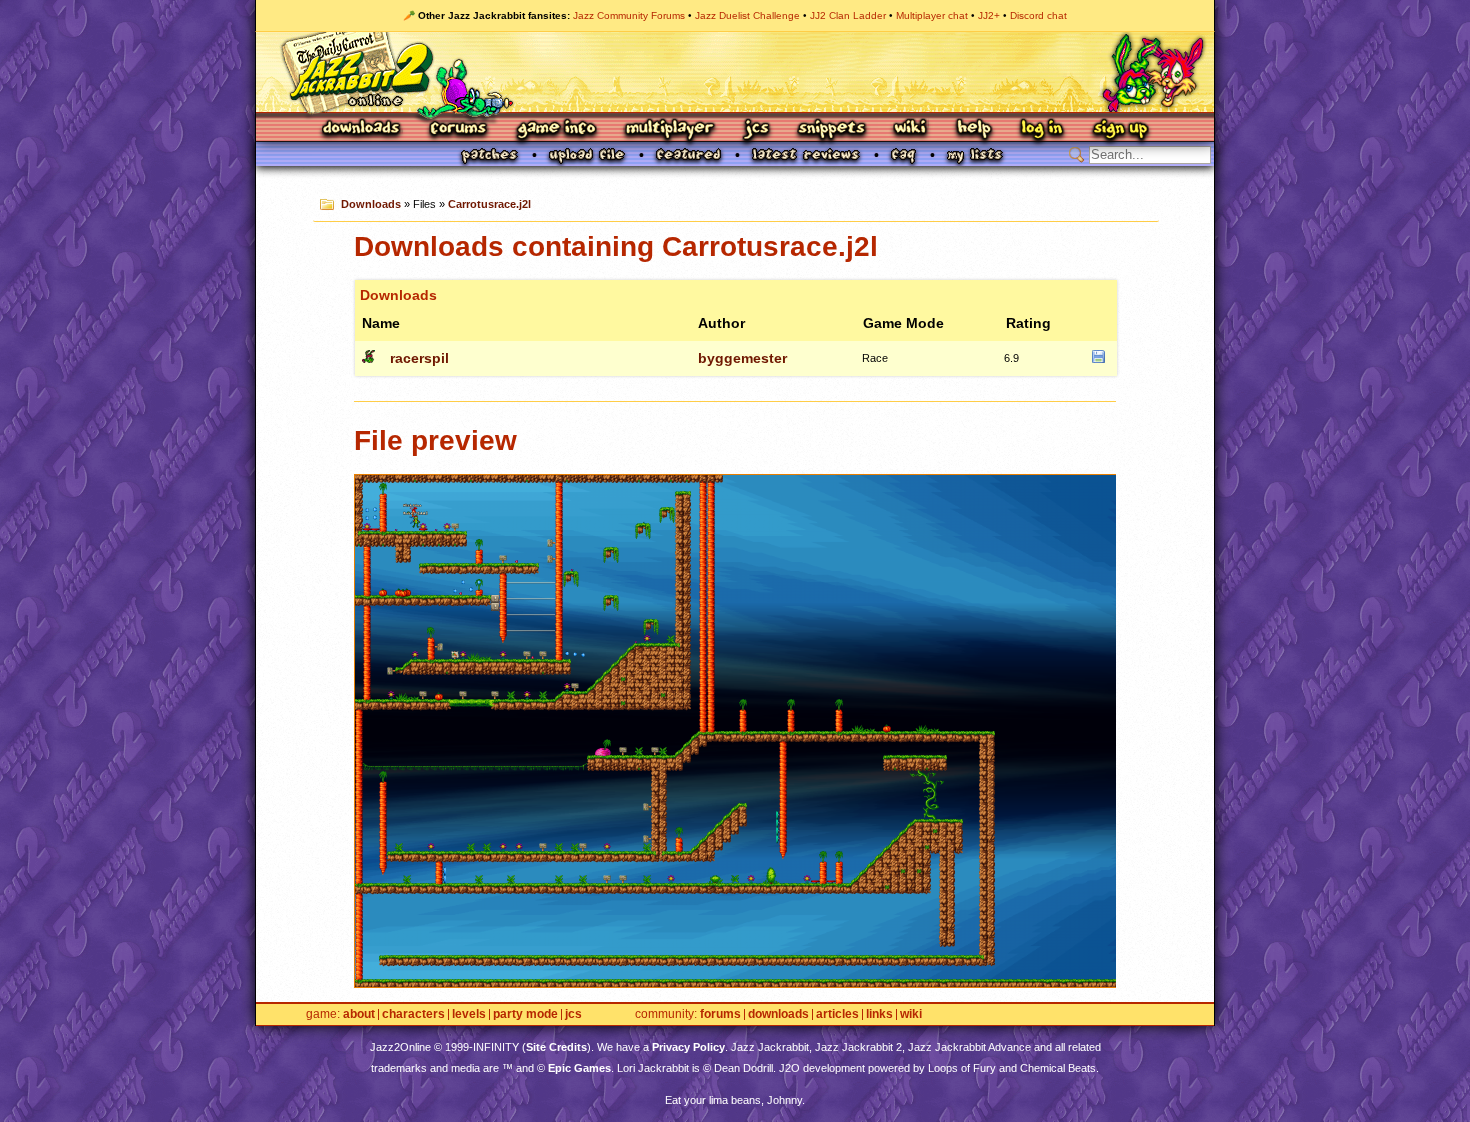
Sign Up (1120, 129)
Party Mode (525, 1014)
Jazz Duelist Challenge (747, 15)
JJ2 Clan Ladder (848, 15)
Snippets (832, 129)
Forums (459, 129)
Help (974, 129)
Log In (1042, 129)
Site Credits (556, 1047)
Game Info (556, 129)
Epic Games (579, 1068)
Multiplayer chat (932, 15)
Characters (413, 1014)
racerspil (419, 358)
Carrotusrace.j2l (489, 204)
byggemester (742, 358)
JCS (756, 129)
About (359, 1014)
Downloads (362, 129)
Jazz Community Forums (629, 15)
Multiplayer (669, 129)
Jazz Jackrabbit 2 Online (734, 72)
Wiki (911, 129)
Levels (469, 1014)
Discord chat (1038, 15)
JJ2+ (989, 15)
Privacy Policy (688, 1047)
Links (879, 1014)
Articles (837, 1014)
